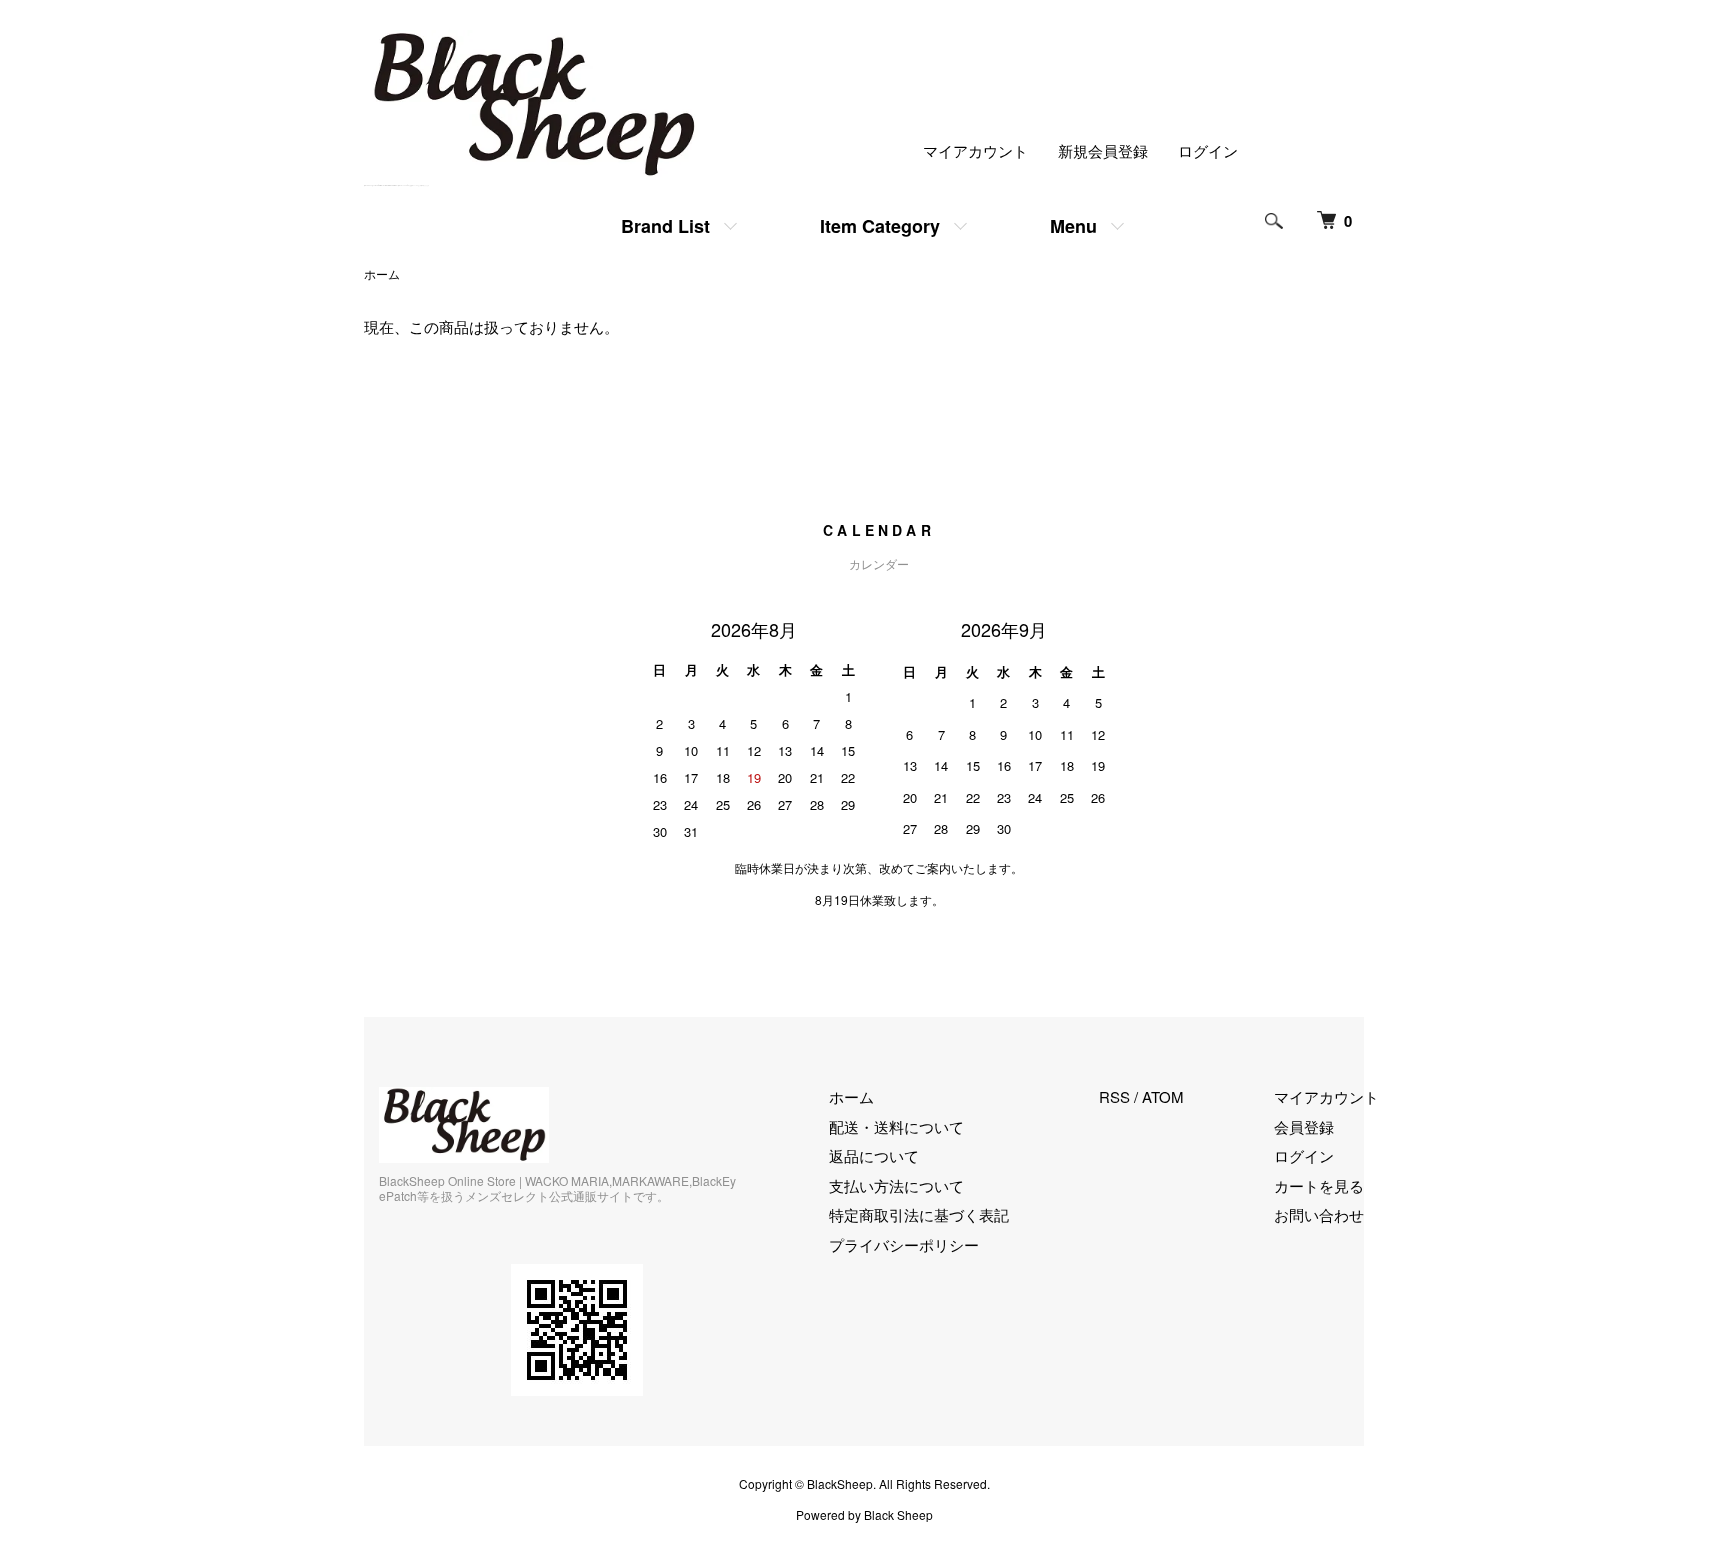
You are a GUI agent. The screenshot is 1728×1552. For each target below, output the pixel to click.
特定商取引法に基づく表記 (919, 1214)
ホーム (382, 273)
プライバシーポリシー (904, 1244)
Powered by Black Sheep (864, 1515)
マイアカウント (975, 150)
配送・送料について (896, 1126)
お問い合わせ (1319, 1214)
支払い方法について (896, 1185)
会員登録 (1304, 1126)
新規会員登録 (1103, 150)
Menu (1073, 226)
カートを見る (1319, 1185)
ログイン (1208, 150)
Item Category (880, 226)
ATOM (1163, 1096)
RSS (1114, 1096)
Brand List (665, 226)
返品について (874, 1155)
